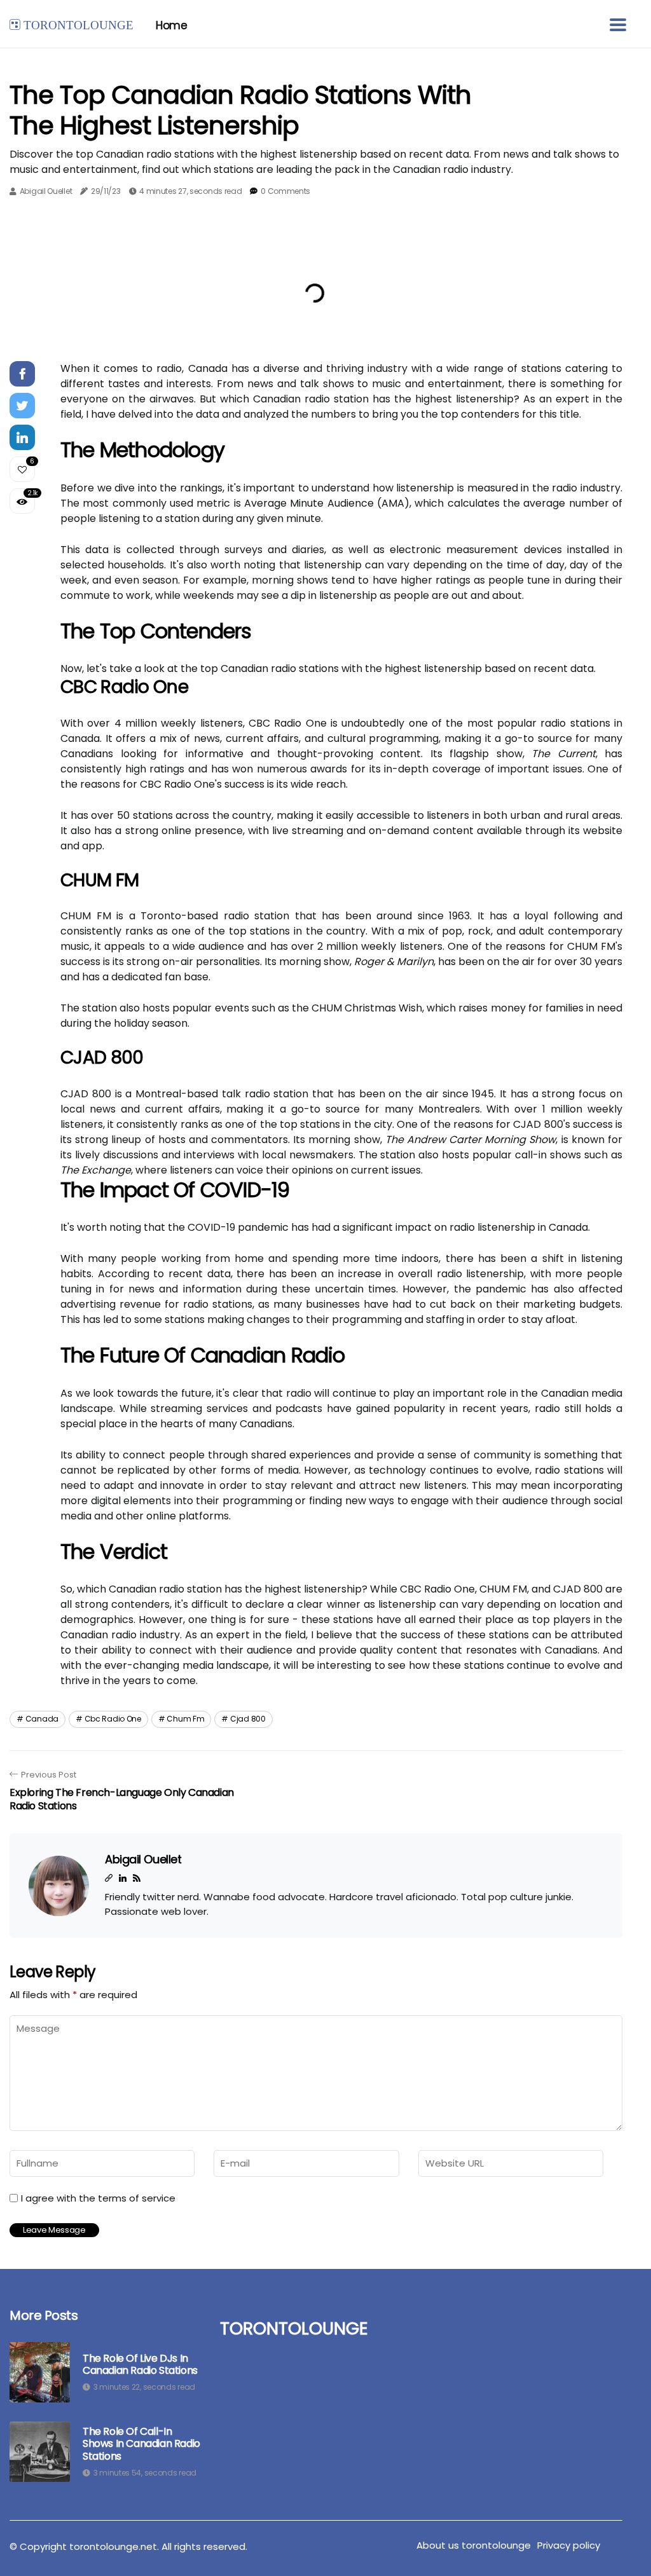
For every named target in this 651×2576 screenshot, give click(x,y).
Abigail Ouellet (46, 191)
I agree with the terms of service (98, 2198)
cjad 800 (248, 1719)
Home (171, 25)
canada (42, 1719)
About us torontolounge (474, 2545)
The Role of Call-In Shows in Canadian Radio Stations (141, 2444)
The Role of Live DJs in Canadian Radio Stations (140, 2364)
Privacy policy (569, 2545)
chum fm (185, 1719)
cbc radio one (113, 1719)
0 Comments (285, 191)
